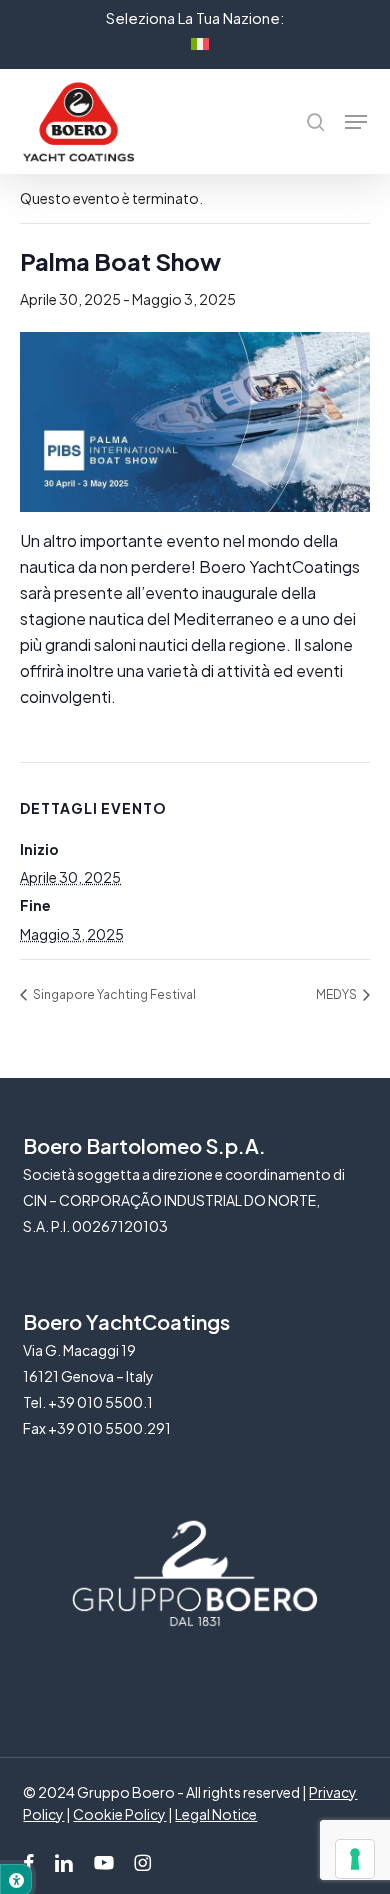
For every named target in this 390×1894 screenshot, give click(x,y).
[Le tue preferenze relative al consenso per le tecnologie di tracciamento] (355, 1859)
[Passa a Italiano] (195, 41)
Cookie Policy (119, 1814)
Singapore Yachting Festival (113, 994)
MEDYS (337, 994)
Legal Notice (216, 1814)
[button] (356, 122)
